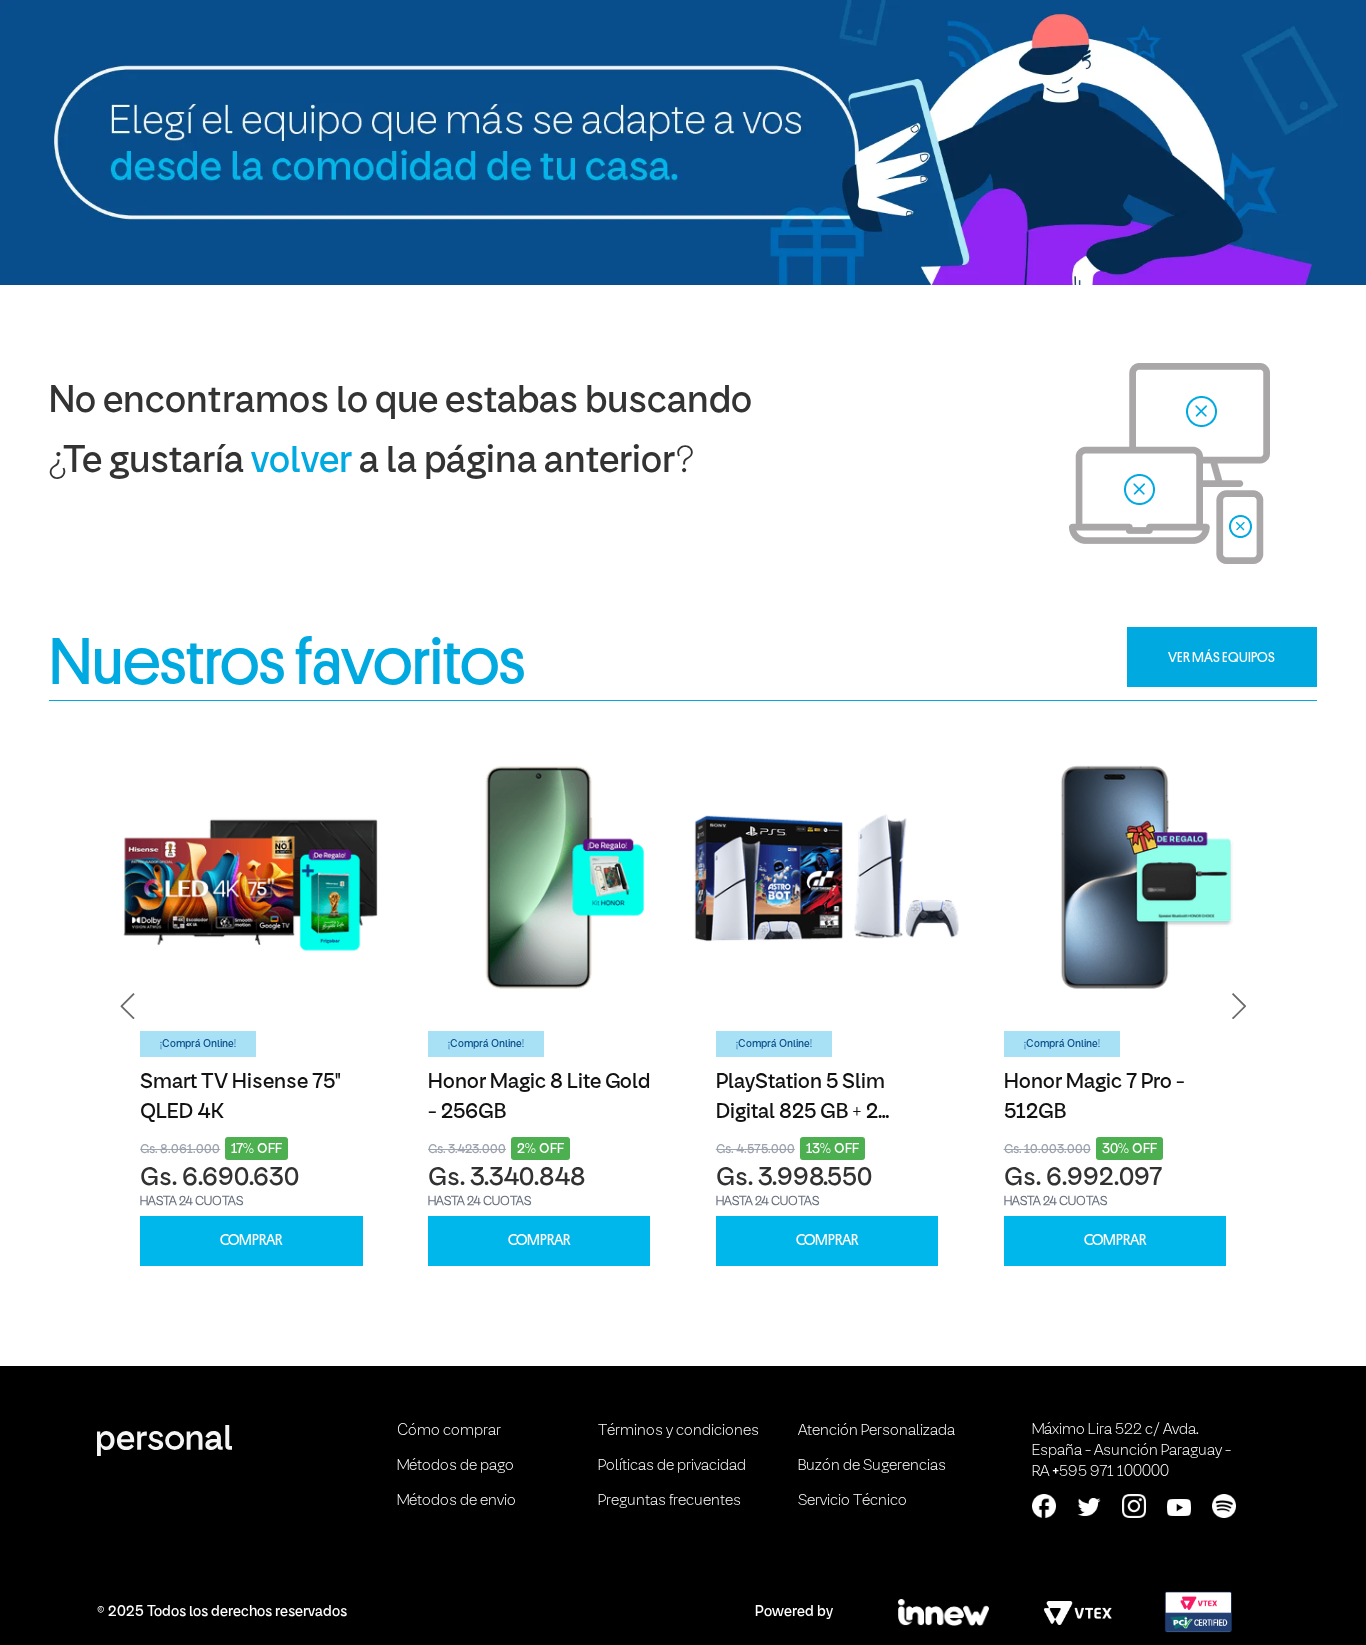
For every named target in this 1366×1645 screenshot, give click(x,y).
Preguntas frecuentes (669, 1501)
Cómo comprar (449, 1431)
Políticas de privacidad (672, 1466)
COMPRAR (251, 1240)
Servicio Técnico (852, 1501)
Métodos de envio (456, 1501)
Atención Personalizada (876, 1431)
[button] (128, 1007)
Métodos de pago (455, 1466)
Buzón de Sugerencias (872, 1466)
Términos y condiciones (678, 1431)
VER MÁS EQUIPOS (1221, 657)
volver (301, 462)
